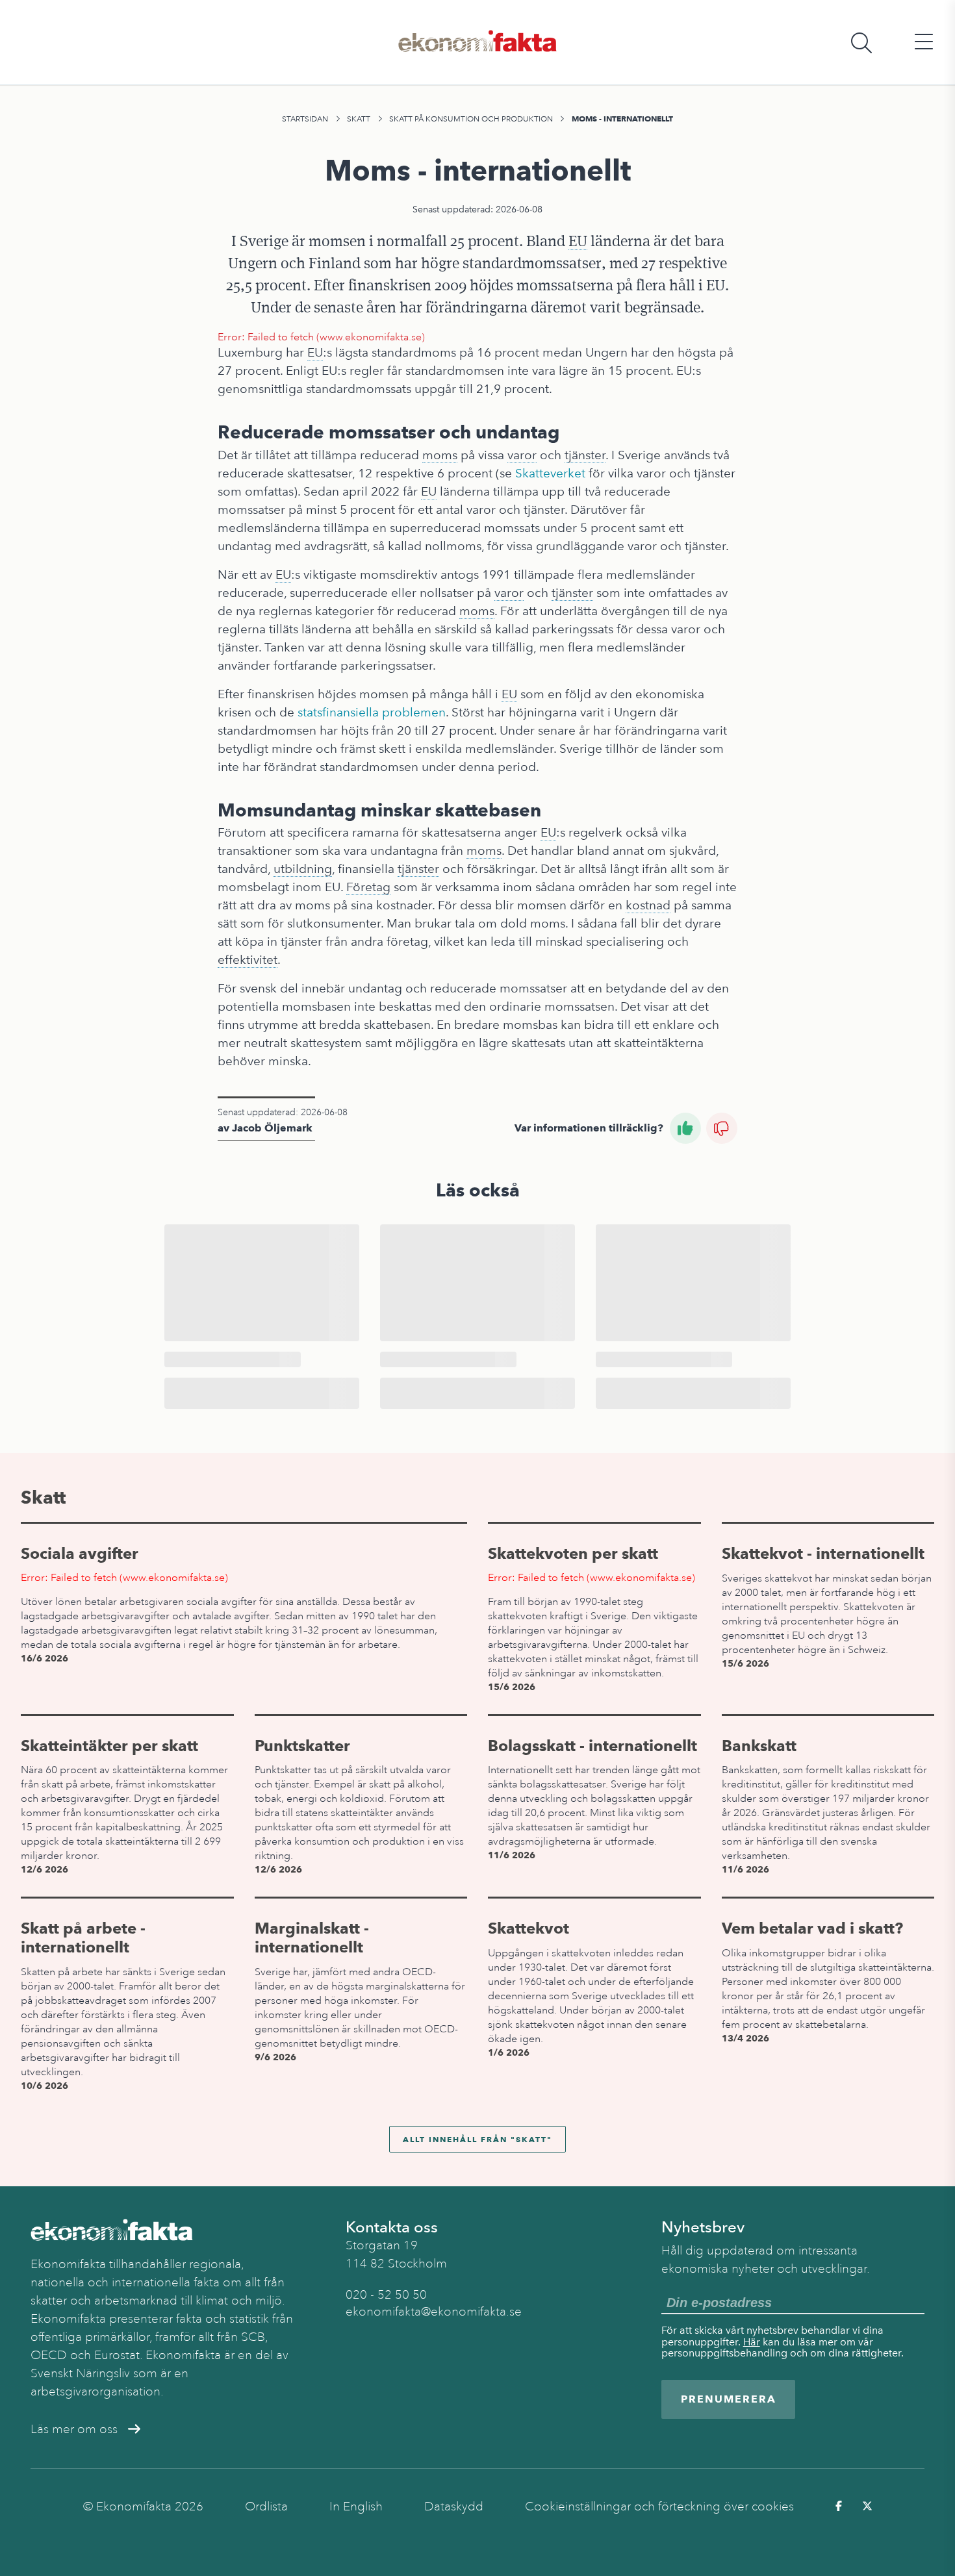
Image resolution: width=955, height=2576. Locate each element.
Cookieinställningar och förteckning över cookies (659, 2507)
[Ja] (685, 1128)
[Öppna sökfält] (861, 43)
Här (752, 2342)
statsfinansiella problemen (372, 712)
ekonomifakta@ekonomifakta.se (434, 2312)
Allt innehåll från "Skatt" (478, 2139)
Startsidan (305, 119)
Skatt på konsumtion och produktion (471, 119)
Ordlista (266, 2507)
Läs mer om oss (74, 2429)
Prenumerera (729, 2399)
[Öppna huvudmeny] (924, 43)
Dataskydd (454, 2507)
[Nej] (722, 1128)
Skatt (359, 119)
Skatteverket (550, 473)
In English (356, 2507)
